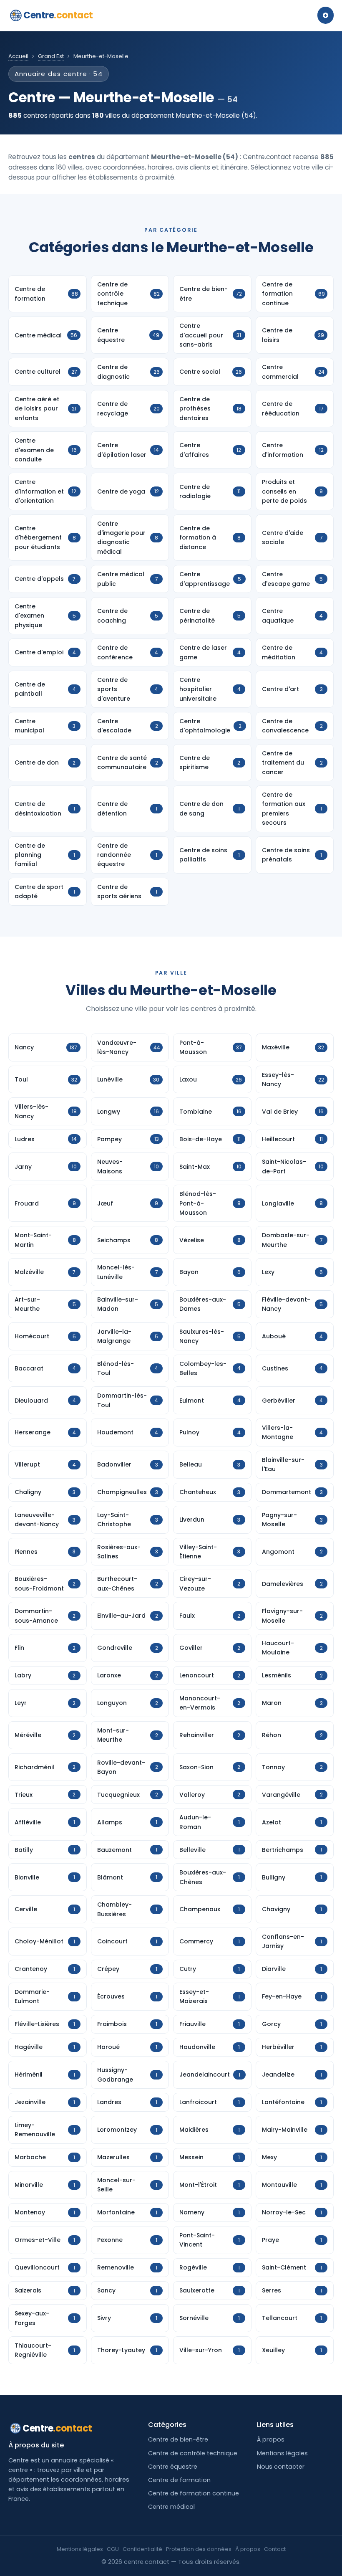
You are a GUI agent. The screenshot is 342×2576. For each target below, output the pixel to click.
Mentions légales (282, 2453)
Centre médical (171, 2507)
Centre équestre (173, 2467)
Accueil (18, 56)
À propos (271, 2439)
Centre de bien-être (178, 2439)
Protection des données (199, 2549)
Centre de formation (179, 2480)
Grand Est (51, 56)
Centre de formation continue (194, 2493)
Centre (58, 15)
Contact (275, 2549)
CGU (113, 2549)
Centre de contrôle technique (193, 2453)
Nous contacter (281, 2467)
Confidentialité (142, 2549)
